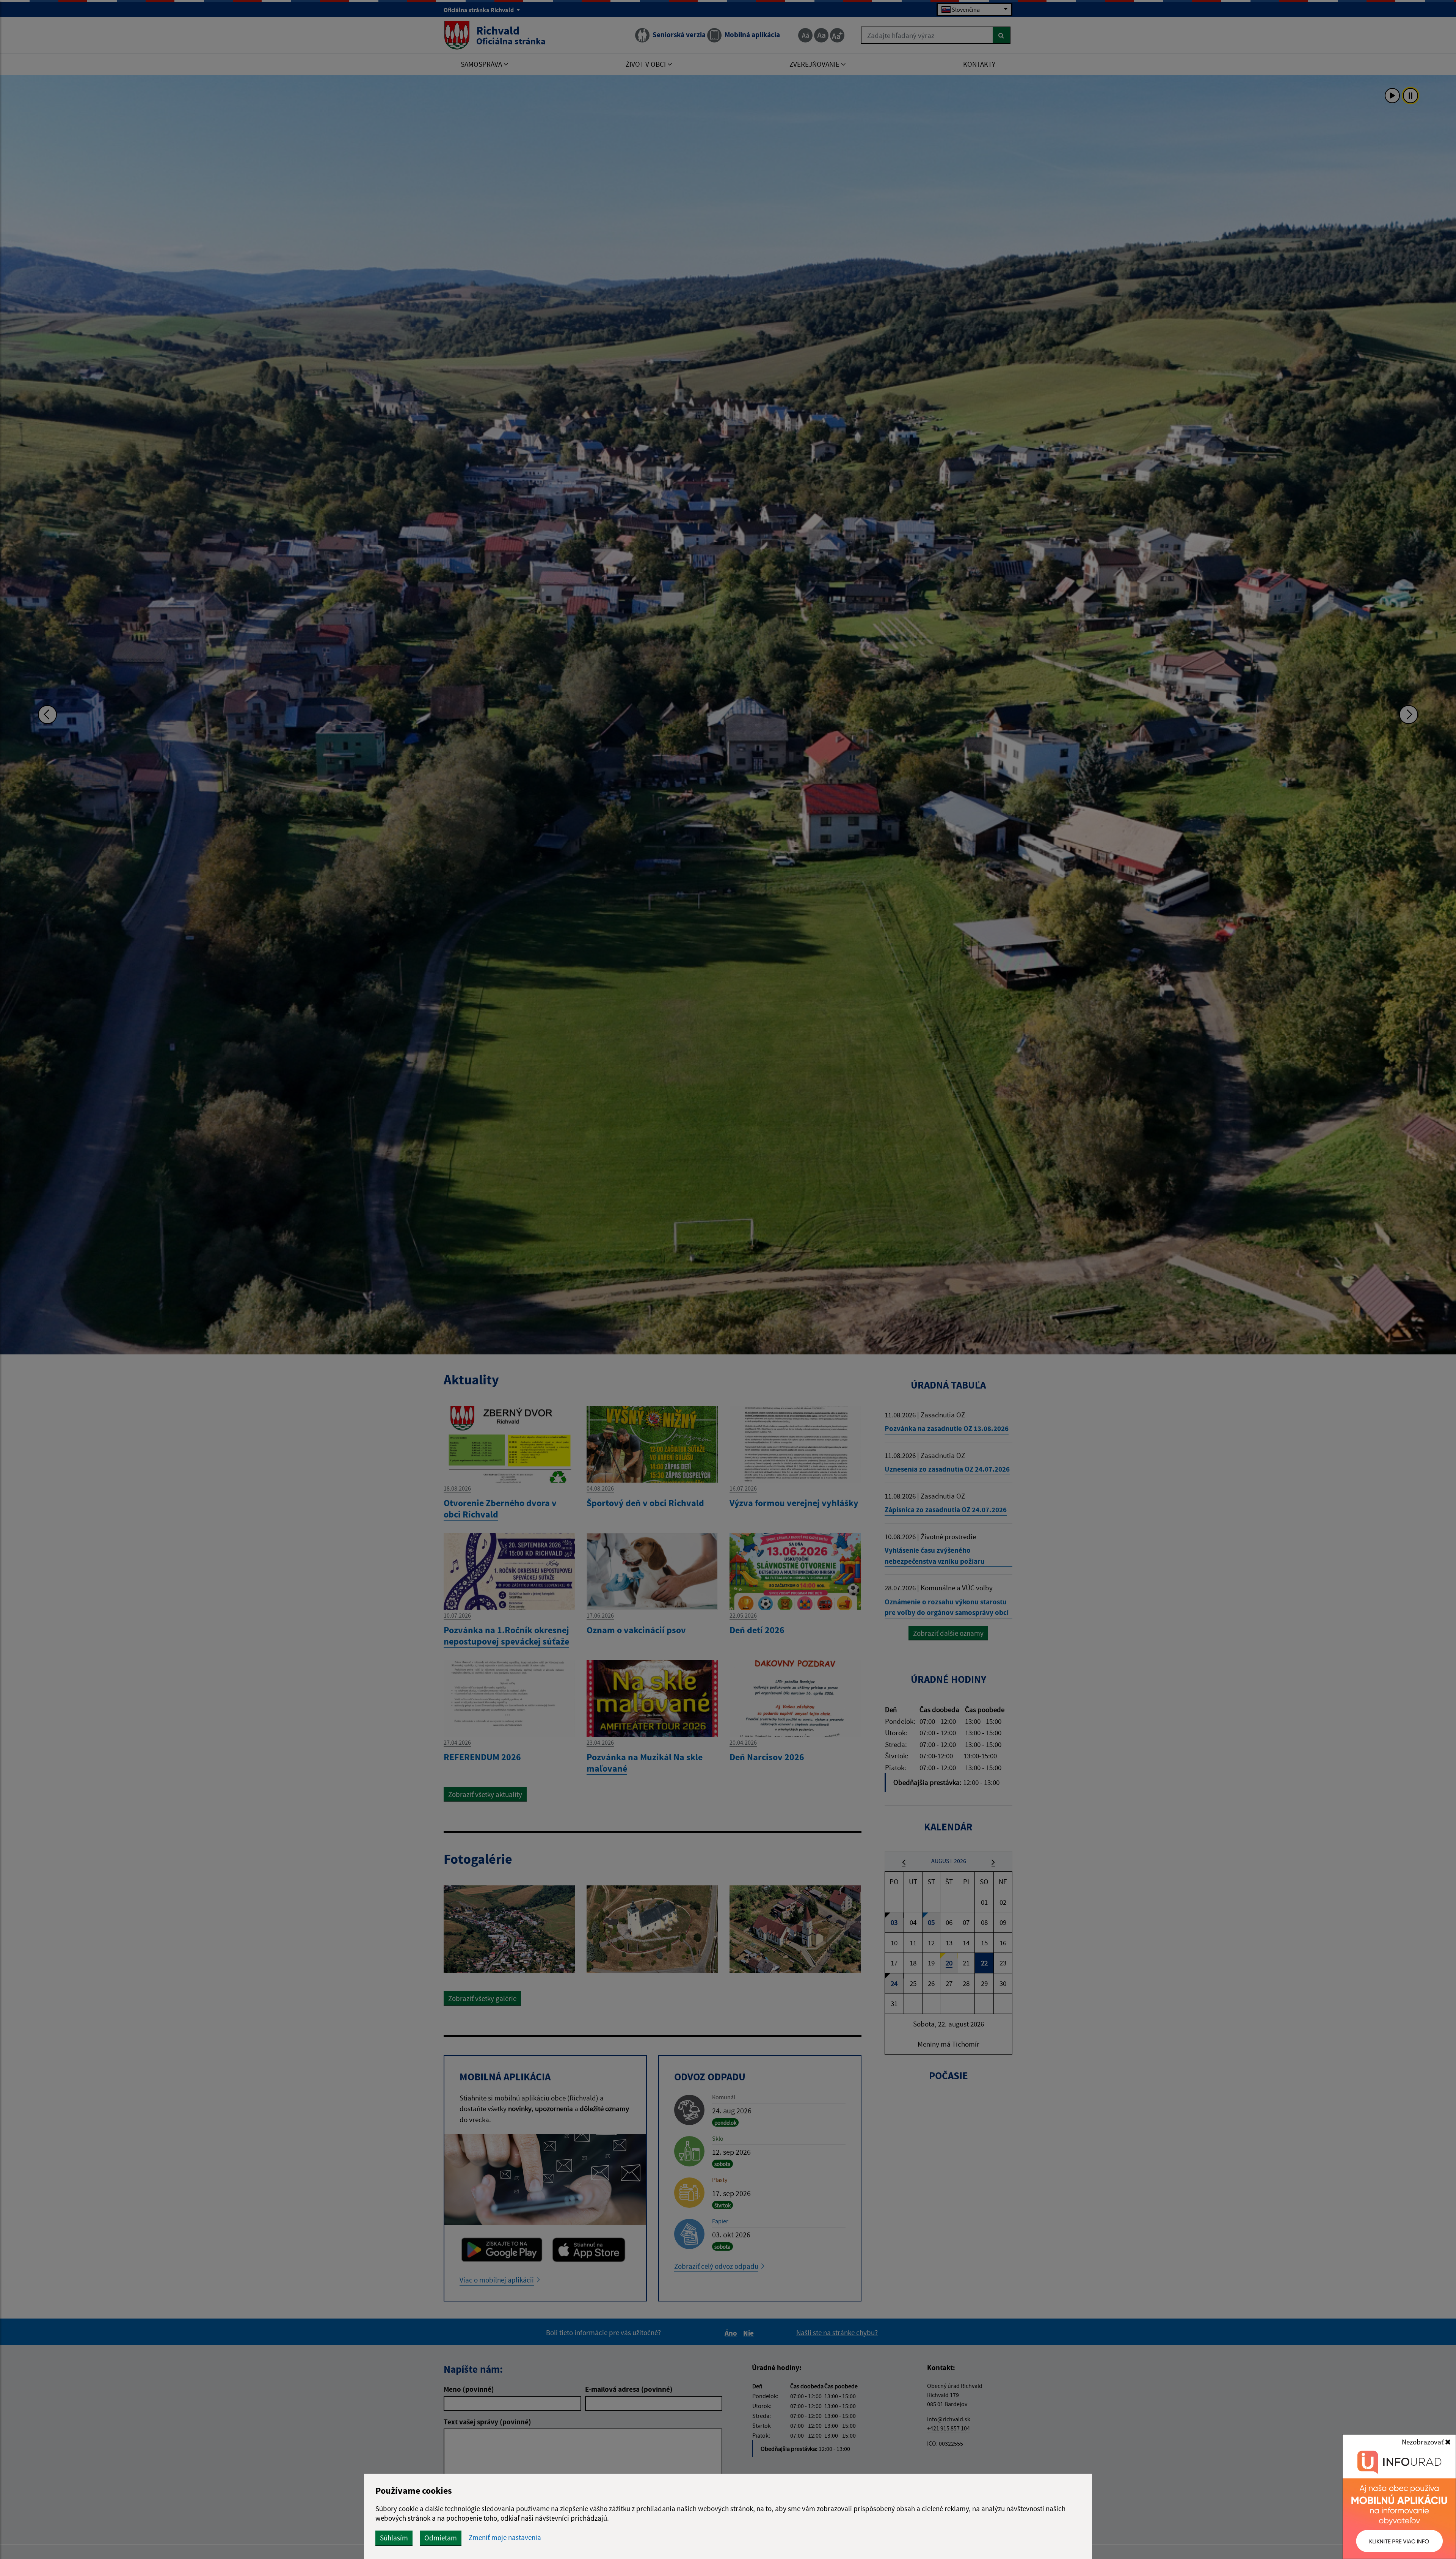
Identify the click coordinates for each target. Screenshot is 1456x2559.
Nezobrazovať (1423, 2442)
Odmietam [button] (441, 2538)
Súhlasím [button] (394, 2538)
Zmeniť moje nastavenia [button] (505, 2538)
